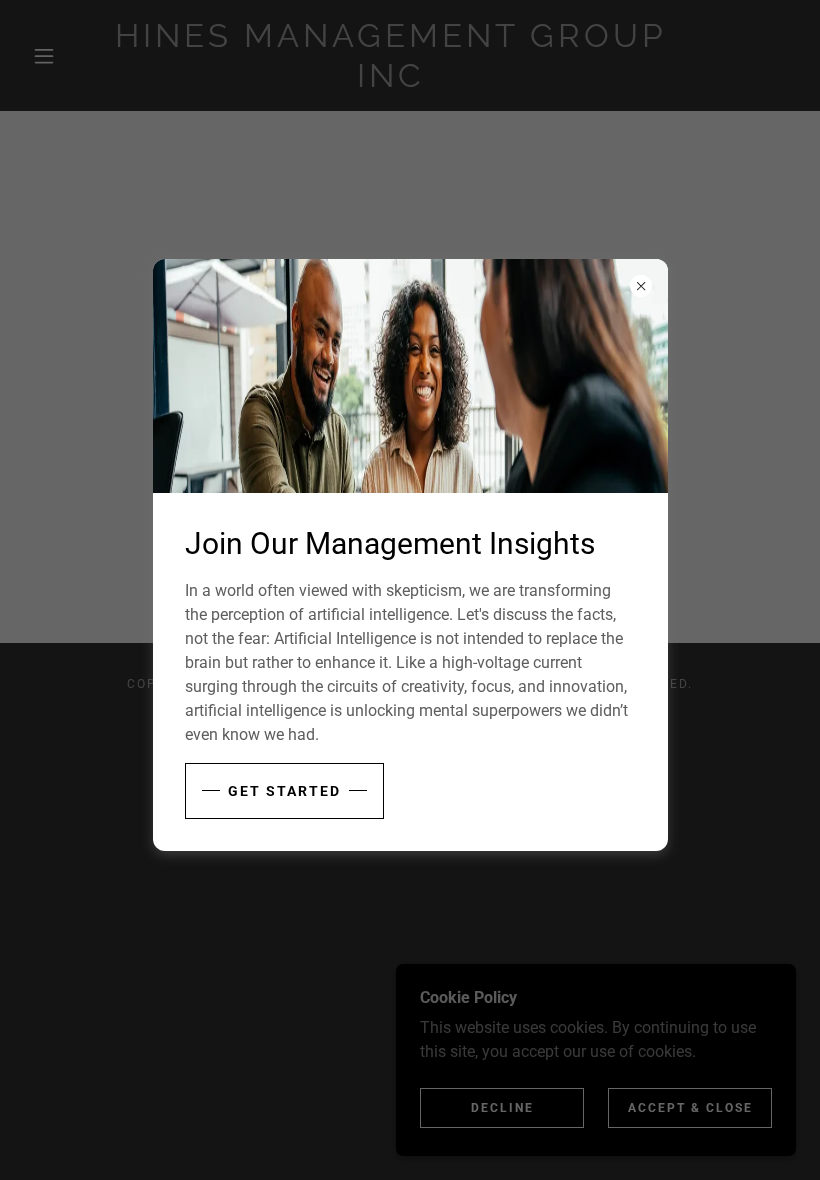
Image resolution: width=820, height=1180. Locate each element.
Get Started (284, 791)
